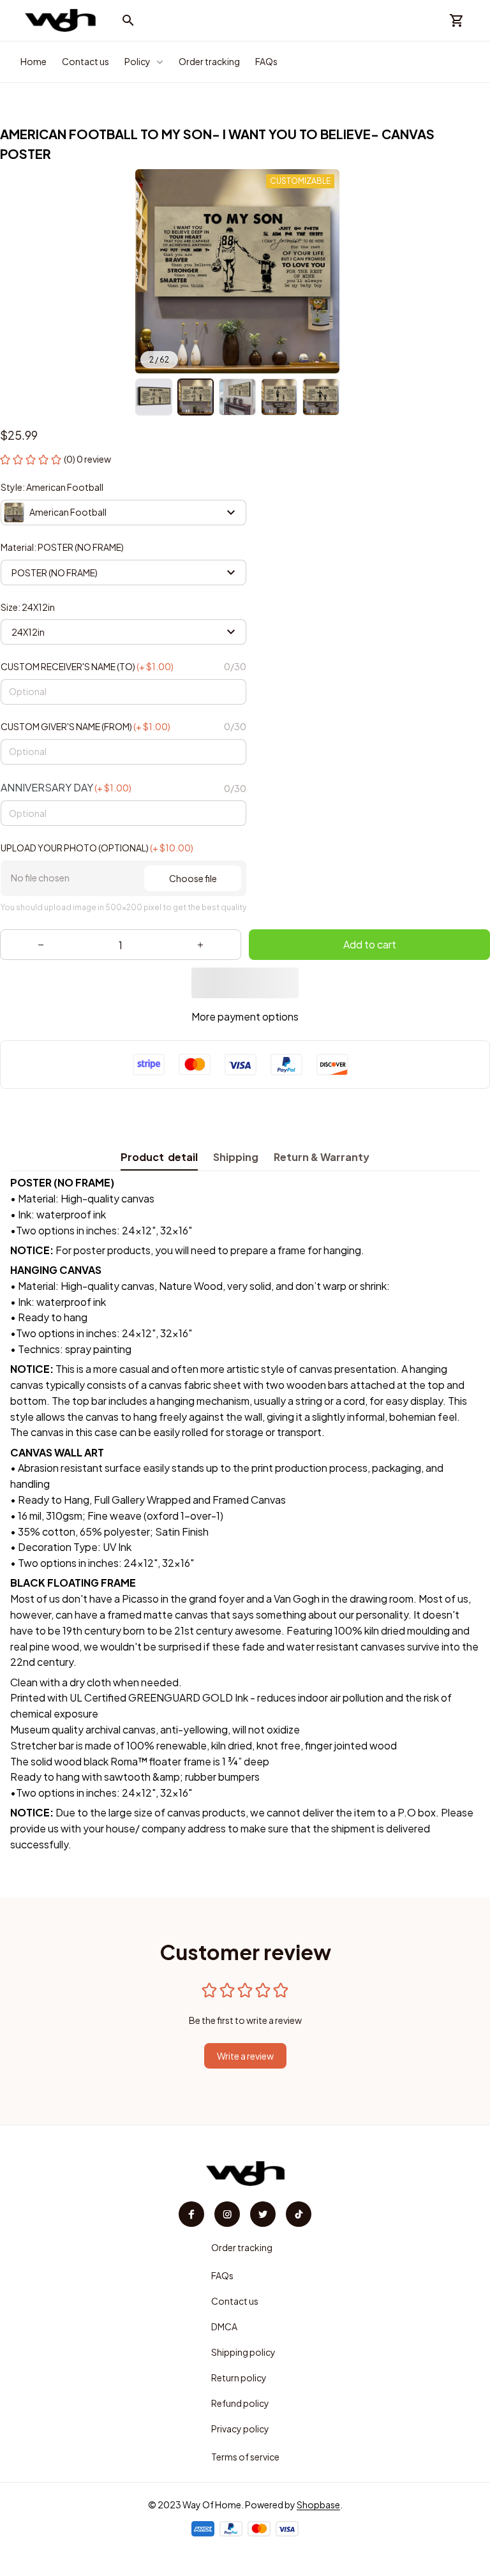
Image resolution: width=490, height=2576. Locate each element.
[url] (318, 2505)
